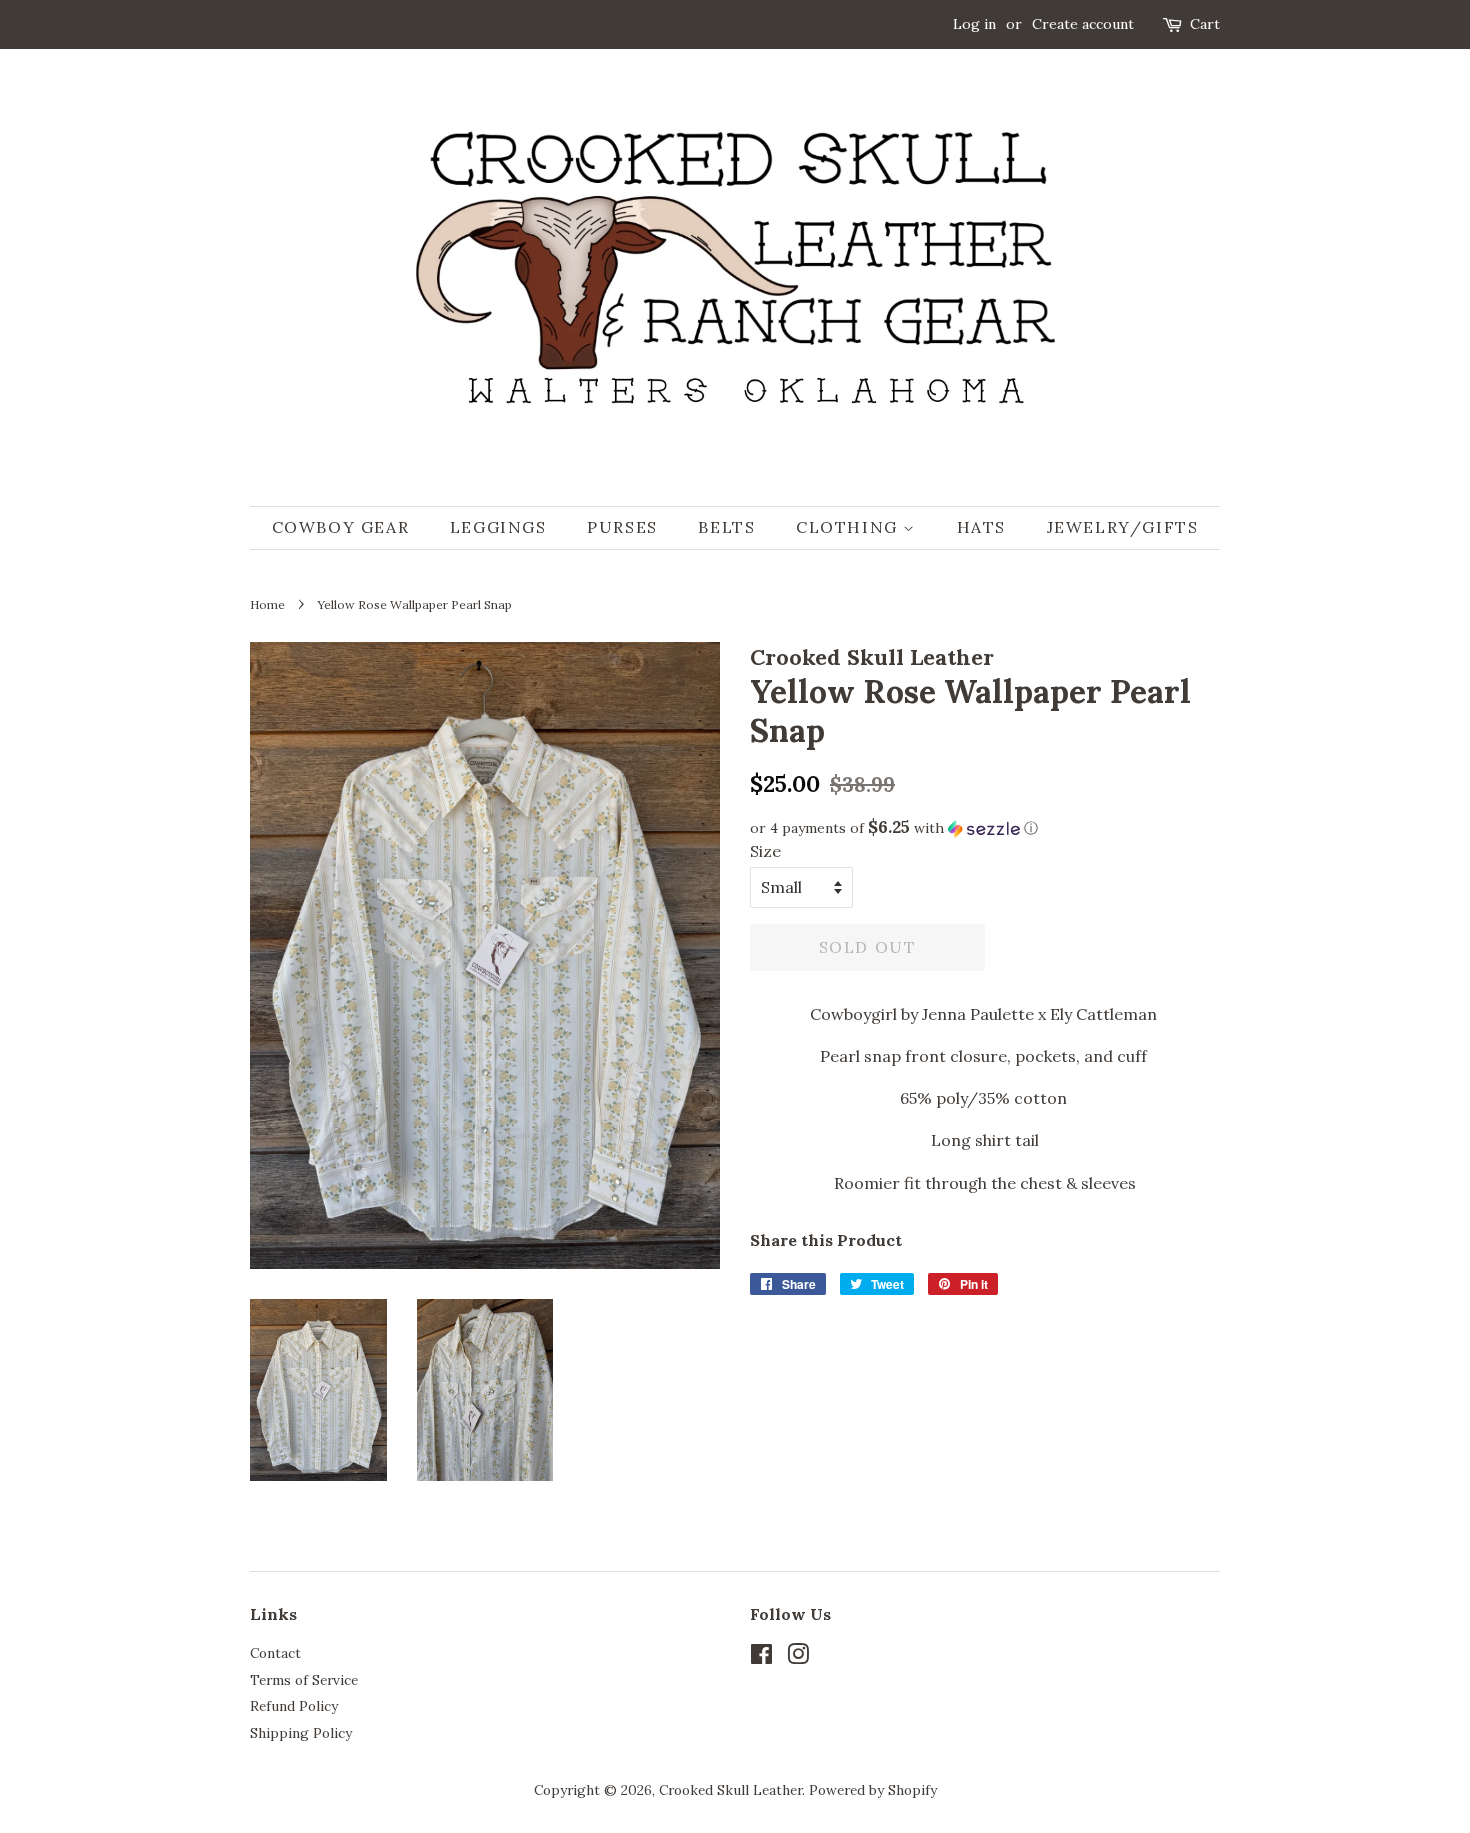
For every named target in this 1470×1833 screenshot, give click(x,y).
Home (267, 604)
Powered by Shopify (873, 1790)
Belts (726, 527)
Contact (275, 1653)
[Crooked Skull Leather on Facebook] (761, 1658)
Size (765, 851)
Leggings (498, 527)
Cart (1205, 24)
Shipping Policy (301, 1733)
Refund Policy (294, 1706)
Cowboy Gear (341, 527)
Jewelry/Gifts (1123, 527)
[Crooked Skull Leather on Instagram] (798, 1658)
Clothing (849, 527)
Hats (981, 527)
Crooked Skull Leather (730, 1790)
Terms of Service (304, 1680)
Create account (1083, 24)
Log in (974, 24)
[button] (985, 828)
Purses (622, 527)
